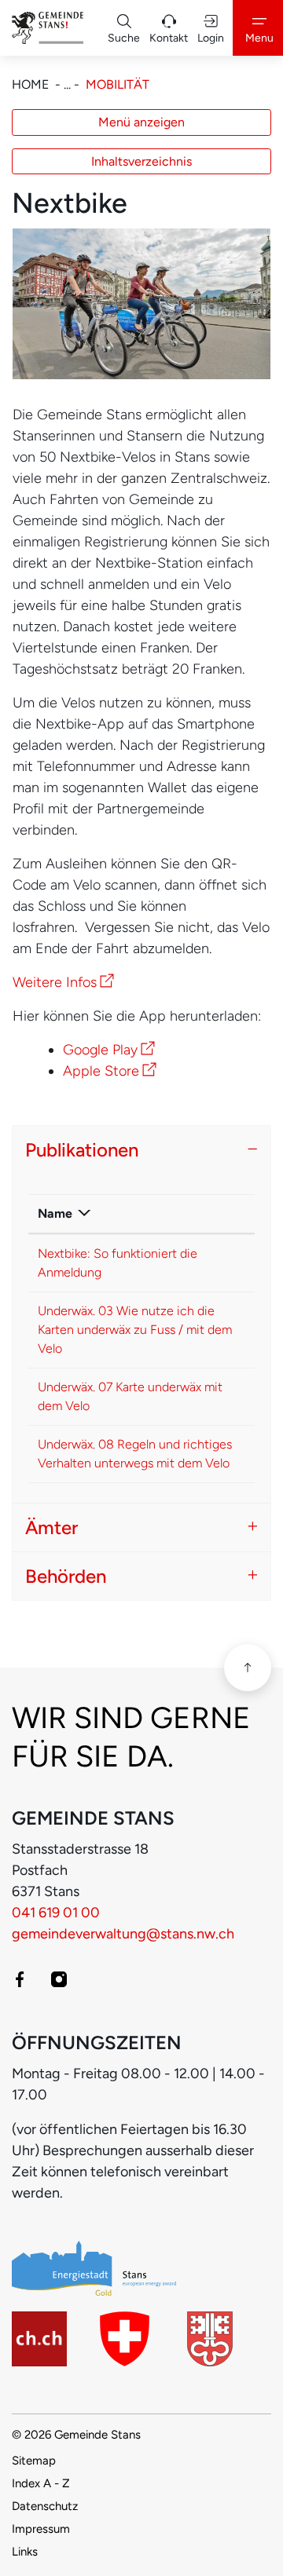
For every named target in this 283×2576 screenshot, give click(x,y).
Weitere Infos (63, 982)
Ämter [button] (51, 1527)
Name (55, 1213)
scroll (248, 1668)
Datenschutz (45, 2506)
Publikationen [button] (82, 1150)
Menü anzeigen (141, 122)
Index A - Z (41, 2483)
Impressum (41, 2529)
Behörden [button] (66, 1576)
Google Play (109, 1050)
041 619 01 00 (56, 1913)
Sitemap (34, 2461)
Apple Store (110, 1071)
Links (25, 2552)
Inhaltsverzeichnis (141, 161)
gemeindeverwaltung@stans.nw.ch (123, 1934)
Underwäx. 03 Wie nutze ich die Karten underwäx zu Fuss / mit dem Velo (135, 1330)
